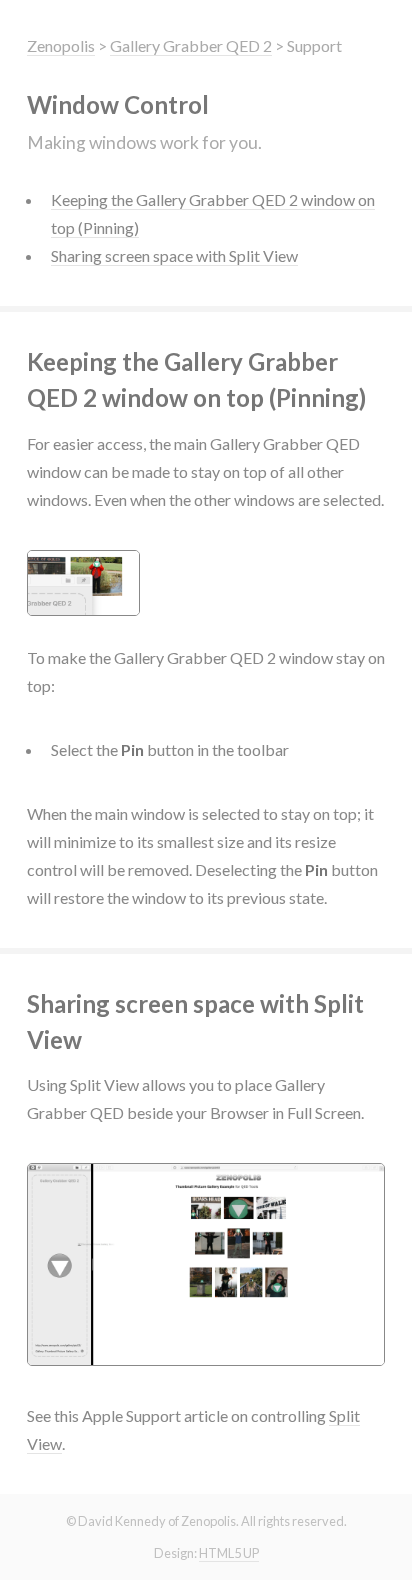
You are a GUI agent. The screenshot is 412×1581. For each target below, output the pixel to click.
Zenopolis (61, 45)
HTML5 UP (229, 1553)
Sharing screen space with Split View (174, 255)
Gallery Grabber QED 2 (191, 45)
